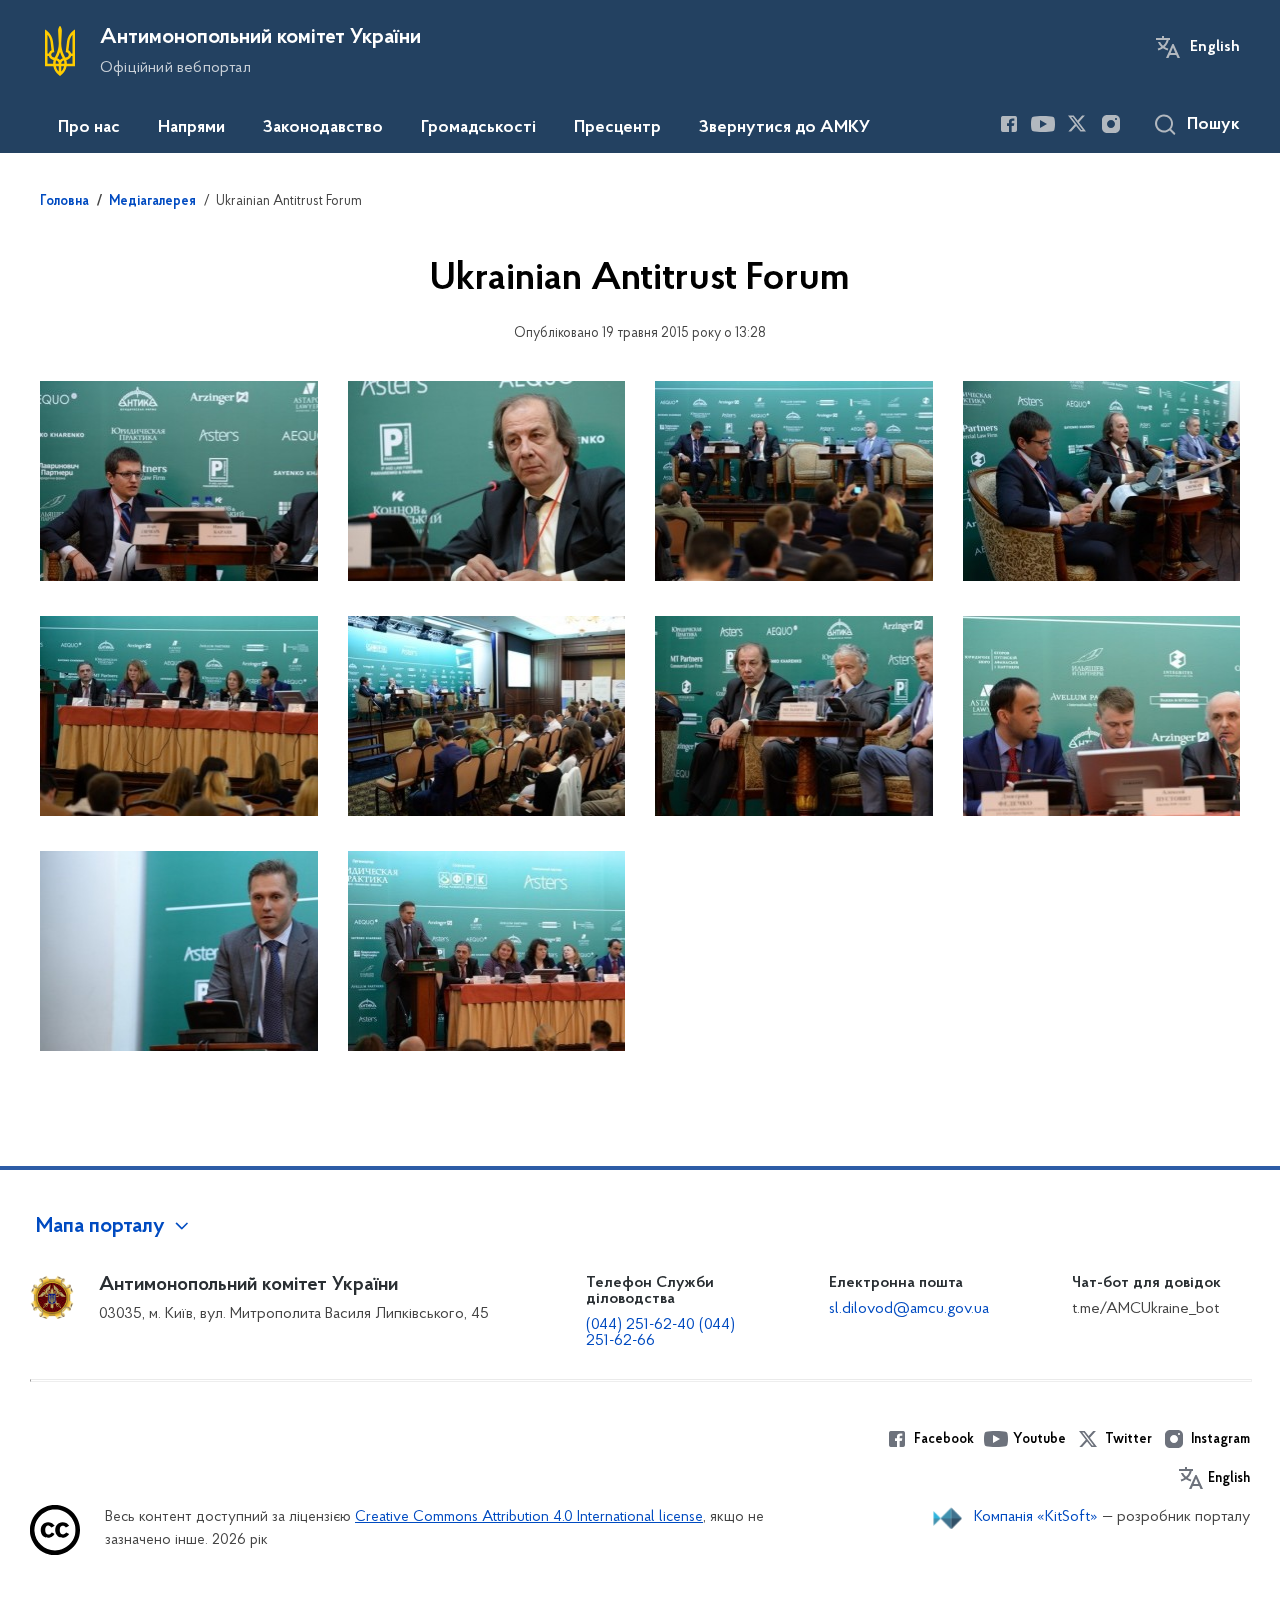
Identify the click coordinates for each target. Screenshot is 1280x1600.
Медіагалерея (152, 202)
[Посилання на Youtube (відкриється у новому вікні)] (1043, 124)
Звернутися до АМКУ (784, 128)
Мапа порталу (100, 1227)
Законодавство (323, 128)
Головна (64, 202)
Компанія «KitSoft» (1036, 1517)
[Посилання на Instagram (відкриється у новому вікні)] (1111, 124)
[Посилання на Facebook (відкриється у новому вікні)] (1009, 124)
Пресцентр (617, 128)
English (1215, 47)
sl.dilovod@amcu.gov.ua (909, 1309)
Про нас (89, 128)
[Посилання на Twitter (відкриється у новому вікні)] (1077, 124)
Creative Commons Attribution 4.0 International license (529, 1517)
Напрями (191, 128)
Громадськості (478, 128)
